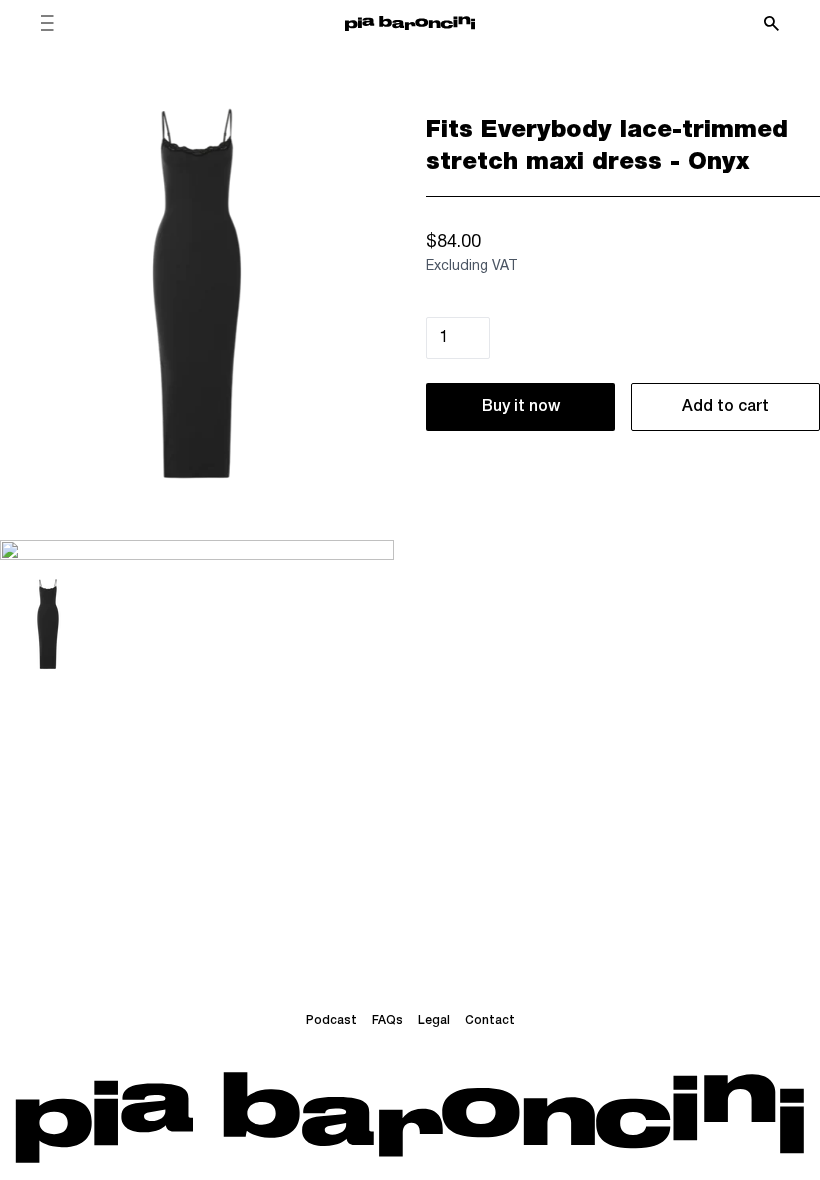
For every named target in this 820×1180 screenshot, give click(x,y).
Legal (434, 1020)
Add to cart (725, 407)
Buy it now (521, 407)
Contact (490, 1020)
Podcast (331, 1020)
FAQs (387, 1020)
